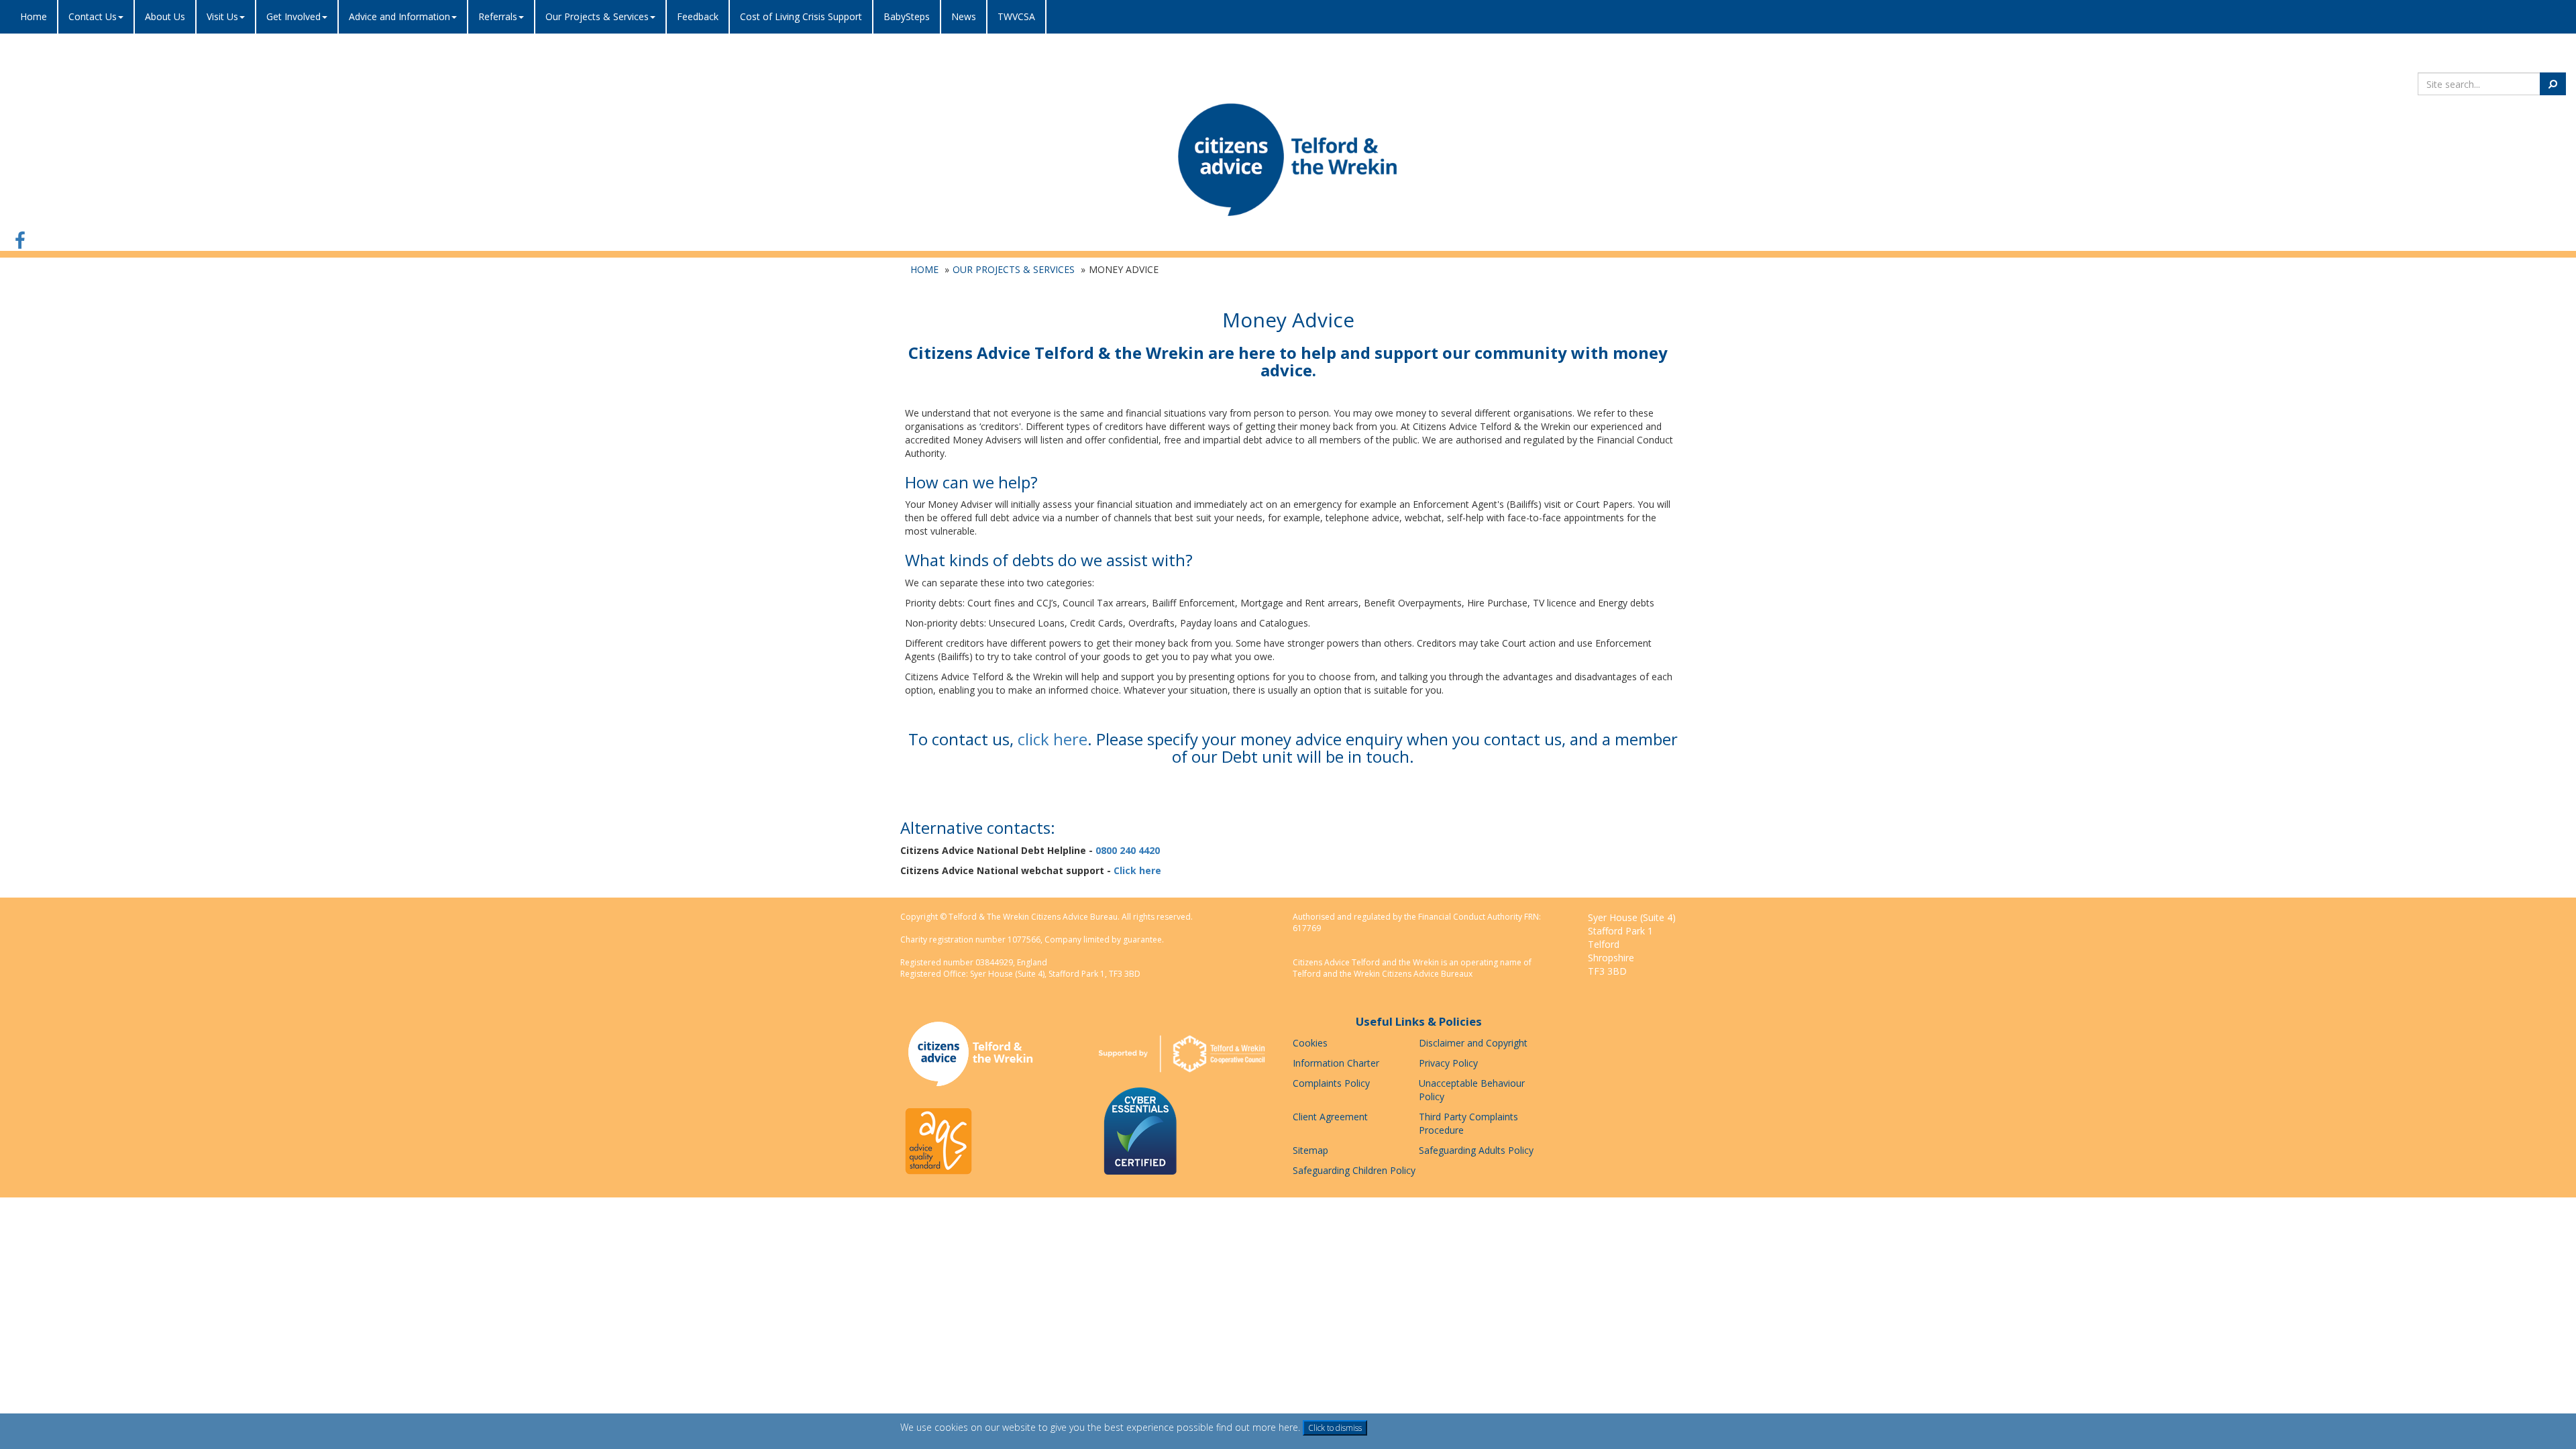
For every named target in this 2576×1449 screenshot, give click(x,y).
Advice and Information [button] (399, 16)
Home (34, 16)
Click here (1137, 870)
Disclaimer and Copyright (1473, 1043)
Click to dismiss (1335, 1428)
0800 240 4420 (1128, 850)
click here (1053, 739)
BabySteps (907, 16)
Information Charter (1336, 1063)
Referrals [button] (498, 16)
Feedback (698, 16)
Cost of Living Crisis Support (801, 16)
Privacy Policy (1448, 1063)
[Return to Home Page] (1288, 159)
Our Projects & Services (1014, 269)
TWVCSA (1016, 16)
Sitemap (1310, 1150)
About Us (165, 16)
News (964, 16)
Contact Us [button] (93, 16)
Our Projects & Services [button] (597, 16)
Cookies (1310, 1043)
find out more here (1257, 1427)
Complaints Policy (1331, 1083)
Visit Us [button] (222, 16)
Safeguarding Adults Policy (1476, 1150)
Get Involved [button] (293, 16)
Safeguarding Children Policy (1354, 1170)
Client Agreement (1330, 1117)
